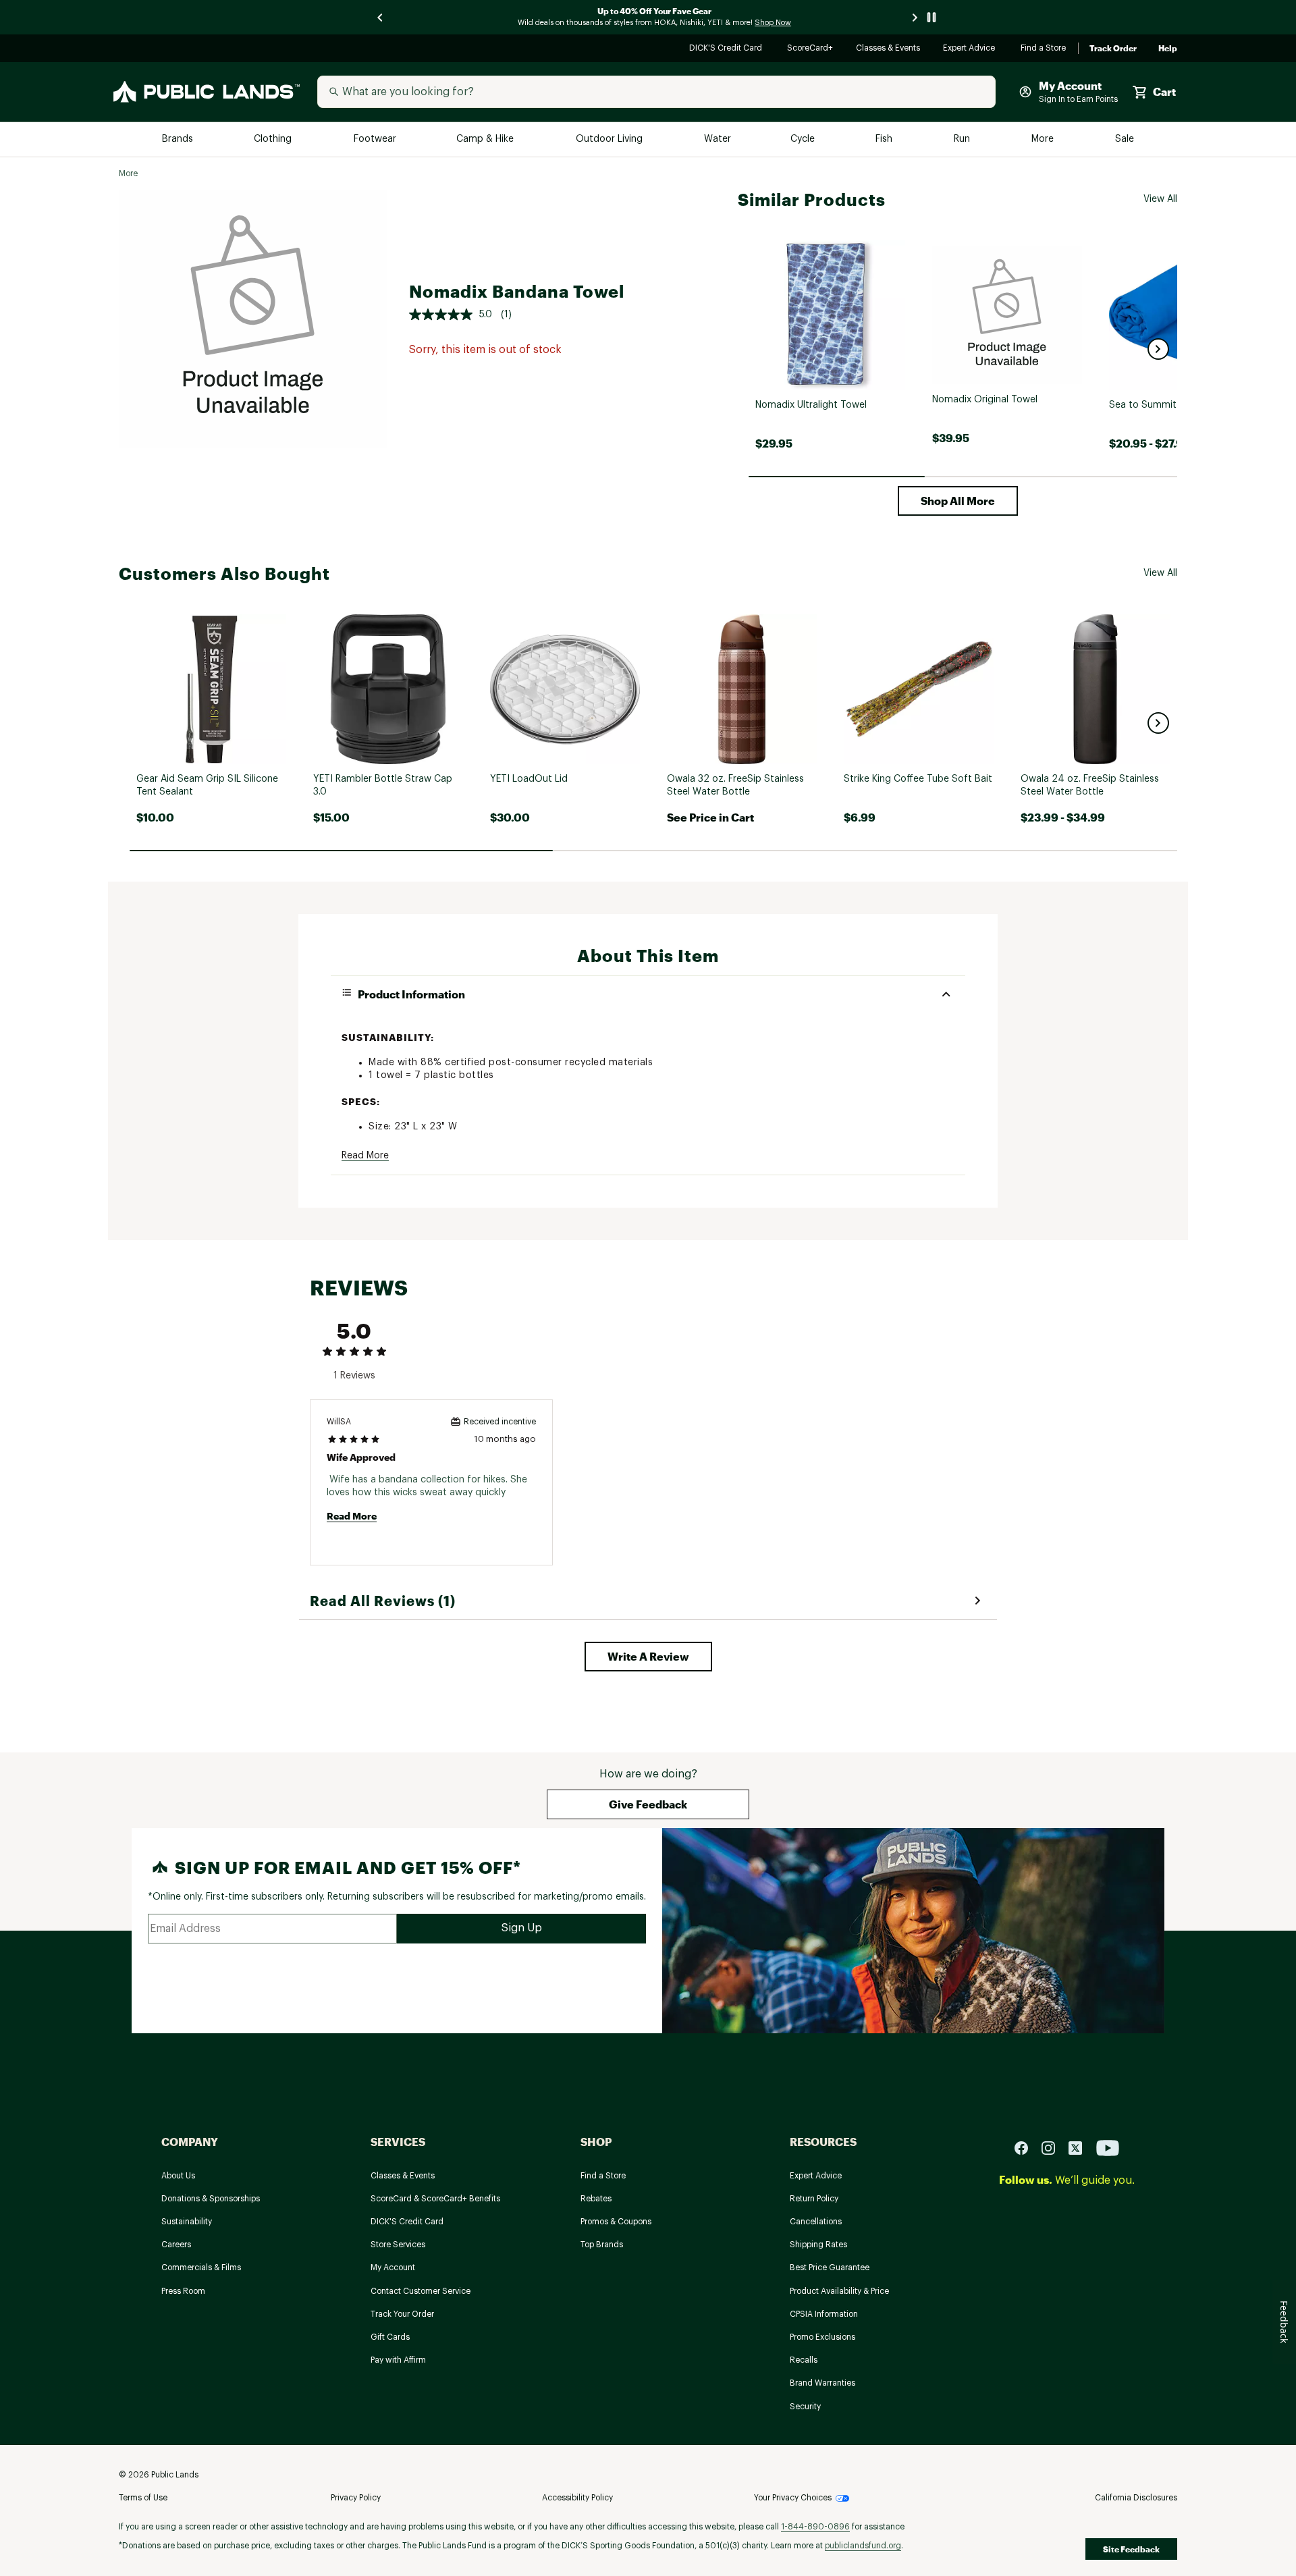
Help (1168, 49)
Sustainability (187, 2222)
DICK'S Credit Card (727, 49)
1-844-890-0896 (815, 2527)
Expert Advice (971, 49)
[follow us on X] (1081, 2147)
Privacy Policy (356, 2498)
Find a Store (1044, 49)
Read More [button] (365, 1156)
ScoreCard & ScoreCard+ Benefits (435, 2199)
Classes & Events (889, 49)
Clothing (274, 139)
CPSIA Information (824, 2314)
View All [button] (1160, 199)
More (1044, 139)
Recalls (804, 2360)
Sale (1125, 139)
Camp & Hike (486, 139)
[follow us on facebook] (1027, 2147)
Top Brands (602, 2245)
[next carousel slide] (915, 17)
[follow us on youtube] (1108, 2147)
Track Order (1113, 49)
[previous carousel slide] (381, 17)
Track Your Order (402, 2314)
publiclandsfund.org (863, 2546)
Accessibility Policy (577, 2498)
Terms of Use (143, 2498)
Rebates (596, 2199)
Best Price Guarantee (830, 2268)
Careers (176, 2245)
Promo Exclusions (822, 2337)
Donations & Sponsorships (211, 2199)
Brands (179, 139)
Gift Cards (390, 2337)
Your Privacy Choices (793, 2498)
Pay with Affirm (398, 2360)
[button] (1158, 349)
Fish (885, 139)
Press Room (183, 2291)
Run (963, 139)
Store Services (398, 2245)
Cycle (804, 139)
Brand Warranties (822, 2383)
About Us (178, 2176)
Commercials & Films (201, 2268)
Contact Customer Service (421, 2291)
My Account (393, 2268)
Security (805, 2407)
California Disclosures (1136, 2498)
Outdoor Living (611, 139)
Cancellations (816, 2222)
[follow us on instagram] (1054, 2147)
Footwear (376, 139)
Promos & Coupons (616, 2222)
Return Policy (814, 2199)
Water (718, 139)
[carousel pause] (932, 17)
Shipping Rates (818, 2245)
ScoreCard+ (811, 49)
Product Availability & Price (839, 2291)
